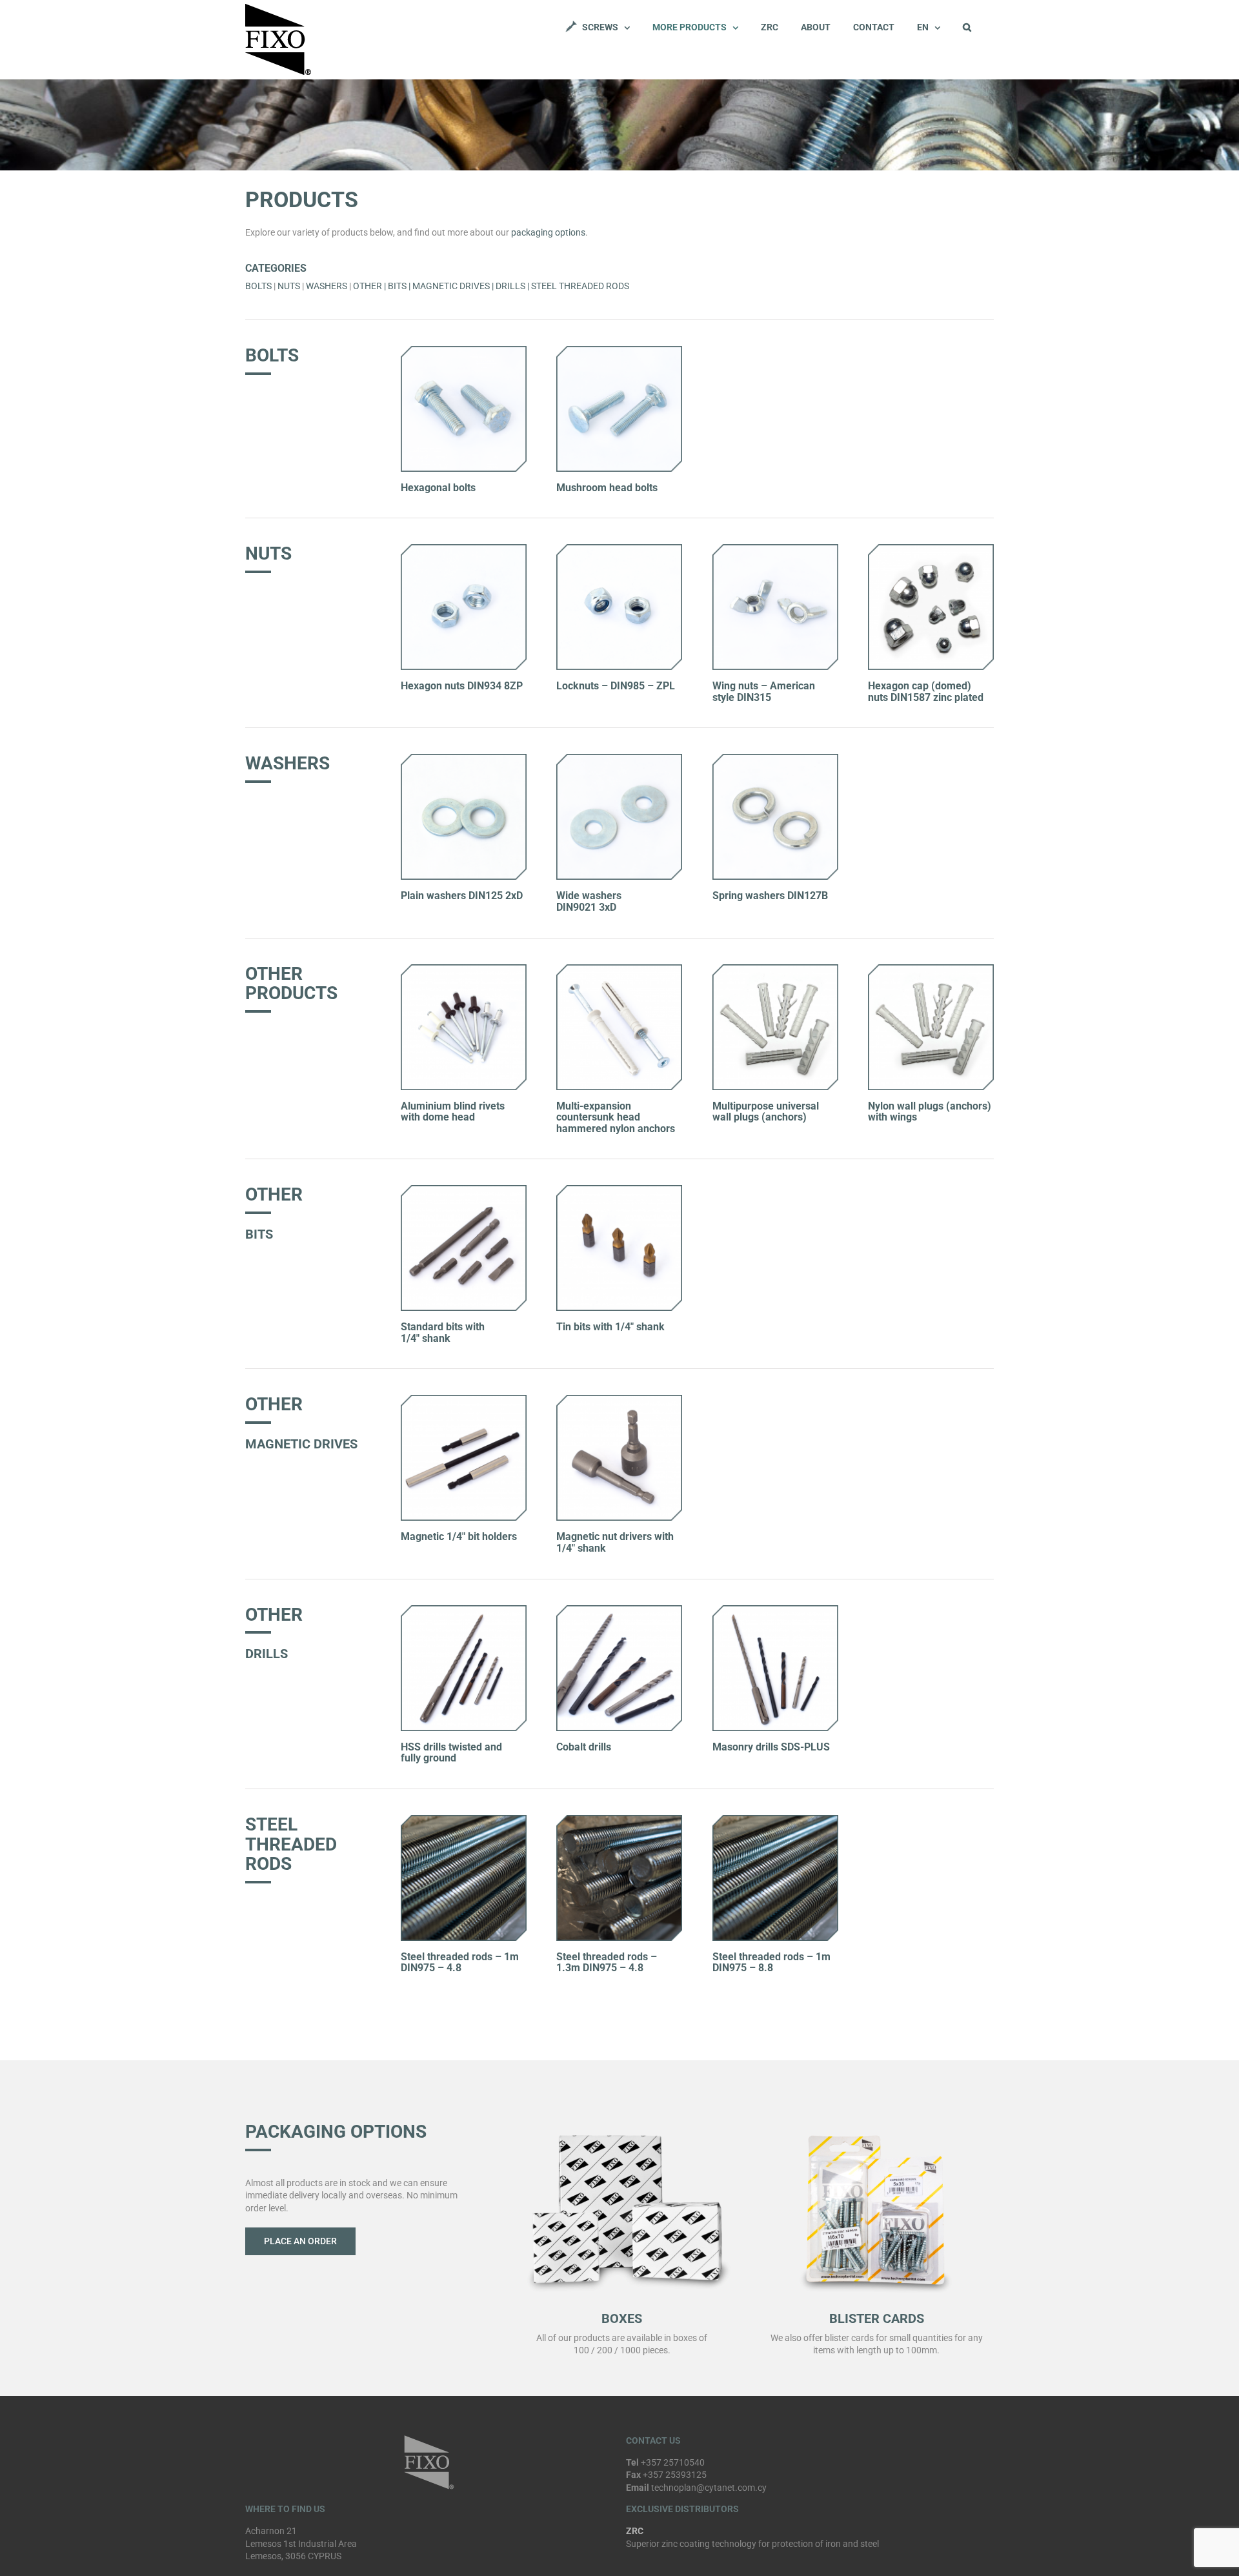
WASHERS (327, 286)
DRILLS (510, 286)
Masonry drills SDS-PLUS (771, 1747)
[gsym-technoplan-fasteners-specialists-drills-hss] (464, 1610)
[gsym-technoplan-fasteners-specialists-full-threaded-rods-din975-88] (619, 1820)
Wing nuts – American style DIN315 (764, 692)
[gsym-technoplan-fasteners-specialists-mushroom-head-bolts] (619, 350)
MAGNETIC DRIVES (451, 286)
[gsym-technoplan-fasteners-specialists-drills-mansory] (775, 1610)
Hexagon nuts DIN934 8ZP (462, 686)
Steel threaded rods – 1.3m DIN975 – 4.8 (607, 1962)
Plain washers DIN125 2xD (462, 896)
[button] (967, 27)
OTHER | (370, 286)
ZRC (635, 2531)
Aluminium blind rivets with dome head (453, 1112)
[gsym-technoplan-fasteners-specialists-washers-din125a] (464, 758)
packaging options (548, 232)
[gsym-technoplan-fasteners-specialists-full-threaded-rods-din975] (464, 1820)
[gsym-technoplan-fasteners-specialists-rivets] (464, 969)
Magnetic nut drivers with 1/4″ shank (615, 1542)
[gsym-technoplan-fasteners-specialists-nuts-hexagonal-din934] (464, 549)
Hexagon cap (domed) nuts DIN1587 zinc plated (926, 692)
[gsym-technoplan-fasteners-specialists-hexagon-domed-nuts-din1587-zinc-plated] (931, 549)
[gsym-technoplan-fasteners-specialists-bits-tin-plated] (619, 1190)
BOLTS (258, 286)
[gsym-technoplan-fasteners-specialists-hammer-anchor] (619, 969)
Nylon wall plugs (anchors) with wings (930, 1112)
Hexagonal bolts (438, 488)
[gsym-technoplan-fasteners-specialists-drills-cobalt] (619, 1610)
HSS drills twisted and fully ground (451, 1753)
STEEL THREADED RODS (580, 286)
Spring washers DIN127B (770, 896)
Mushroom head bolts (607, 488)
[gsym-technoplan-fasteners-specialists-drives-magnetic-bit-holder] (464, 1399)
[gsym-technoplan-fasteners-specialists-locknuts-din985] (619, 549)
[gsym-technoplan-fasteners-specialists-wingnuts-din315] (775, 549)
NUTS (289, 286)
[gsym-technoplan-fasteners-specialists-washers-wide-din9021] (619, 758)
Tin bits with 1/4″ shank (610, 1327)
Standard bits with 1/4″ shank (443, 1333)
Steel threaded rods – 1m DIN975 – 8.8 (771, 1962)
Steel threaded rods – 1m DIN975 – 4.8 (460, 1962)
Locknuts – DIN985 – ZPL (616, 686)
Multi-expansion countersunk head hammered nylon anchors (616, 1117)
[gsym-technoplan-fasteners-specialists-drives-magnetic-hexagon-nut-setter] (619, 1399)
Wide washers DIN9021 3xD (589, 901)
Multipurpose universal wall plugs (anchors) (766, 1112)
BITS (397, 286)
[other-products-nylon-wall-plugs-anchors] (775, 969)
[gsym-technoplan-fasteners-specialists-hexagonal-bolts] (464, 350)
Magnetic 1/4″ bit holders (459, 1536)
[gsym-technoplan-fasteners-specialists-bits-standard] (464, 1190)
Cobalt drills (584, 1747)
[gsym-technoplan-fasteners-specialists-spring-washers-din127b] (775, 758)
